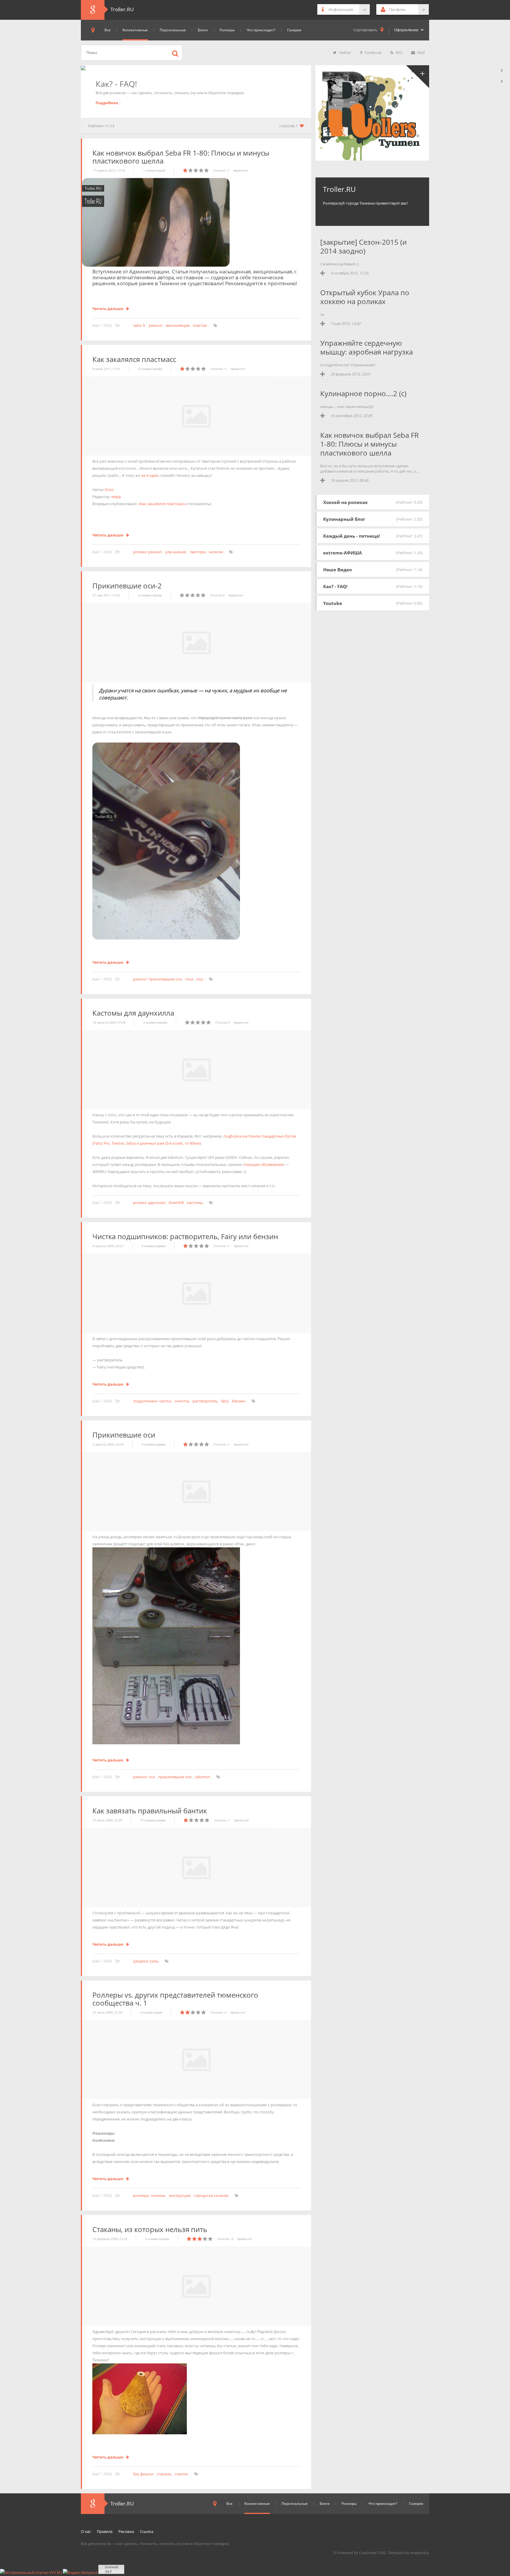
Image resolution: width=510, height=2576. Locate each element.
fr (144, 325)
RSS (399, 53)
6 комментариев (155, 1022)
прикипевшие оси (165, 979)
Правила (105, 2531)
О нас (86, 2531)
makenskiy (420, 2553)
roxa (189, 979)
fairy (225, 1401)
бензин (239, 1401)
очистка (182, 1401)
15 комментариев (153, 1820)
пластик (200, 325)
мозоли (216, 552)
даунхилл (157, 1203)
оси (200, 979)
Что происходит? (261, 30)
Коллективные (135, 30)
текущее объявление (264, 1164)
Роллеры (227, 30)
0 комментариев (150, 369)
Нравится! (241, 170)
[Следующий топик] (502, 81)
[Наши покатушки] (417, 77)
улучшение (176, 552)
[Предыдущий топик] (502, 70)
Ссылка (147, 2531)
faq (136, 2474)
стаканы (164, 2474)
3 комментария (151, 2012)
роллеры (141, 2195)
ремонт (156, 325)
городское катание (211, 2195)
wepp (116, 497)
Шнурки (141, 1961)
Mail (421, 53)
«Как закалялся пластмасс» (162, 504)
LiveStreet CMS (372, 2553)
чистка (165, 1401)
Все (108, 30)
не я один (150, 475)
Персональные (173, 30)
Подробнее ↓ (108, 103)
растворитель (205, 1401)
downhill (176, 1203)
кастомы (195, 1203)
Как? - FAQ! (103, 325)
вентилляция (178, 325)
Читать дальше (108, 309)
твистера (198, 552)
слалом (181, 2474)
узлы (154, 1961)
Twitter (345, 53)
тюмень (158, 2195)
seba (137, 325)
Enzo (109, 490)
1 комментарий (154, 170)
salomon (202, 1777)
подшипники (145, 1401)
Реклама (126, 2531)
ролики (140, 552)
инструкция (180, 2195)
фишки (147, 2474)
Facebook (373, 53)
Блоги (203, 30)
